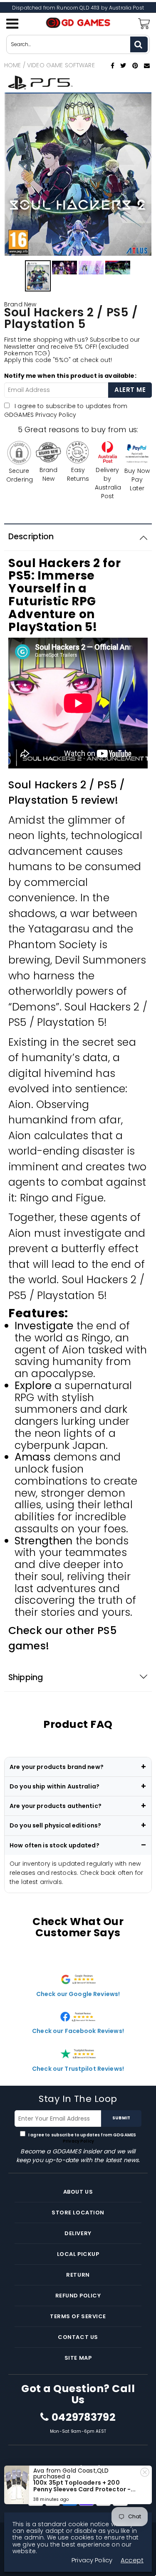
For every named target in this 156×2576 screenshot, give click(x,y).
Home (13, 65)
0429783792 (83, 2417)
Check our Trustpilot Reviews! (78, 2069)
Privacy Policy (56, 415)
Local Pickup (78, 2254)
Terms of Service (78, 2316)
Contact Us (78, 2337)
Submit (121, 2118)
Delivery (78, 2233)
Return (78, 2275)
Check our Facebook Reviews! (78, 2031)
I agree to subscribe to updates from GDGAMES (66, 410)
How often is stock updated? (54, 1845)
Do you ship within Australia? (54, 1786)
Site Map (78, 2358)
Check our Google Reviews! (78, 1994)
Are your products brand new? (57, 1767)
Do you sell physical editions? (55, 1825)
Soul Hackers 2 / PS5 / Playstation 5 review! (67, 793)
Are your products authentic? (56, 1806)
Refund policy (78, 2296)
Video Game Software (61, 65)
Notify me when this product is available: (70, 376)
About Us (78, 2192)
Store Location (78, 2213)
